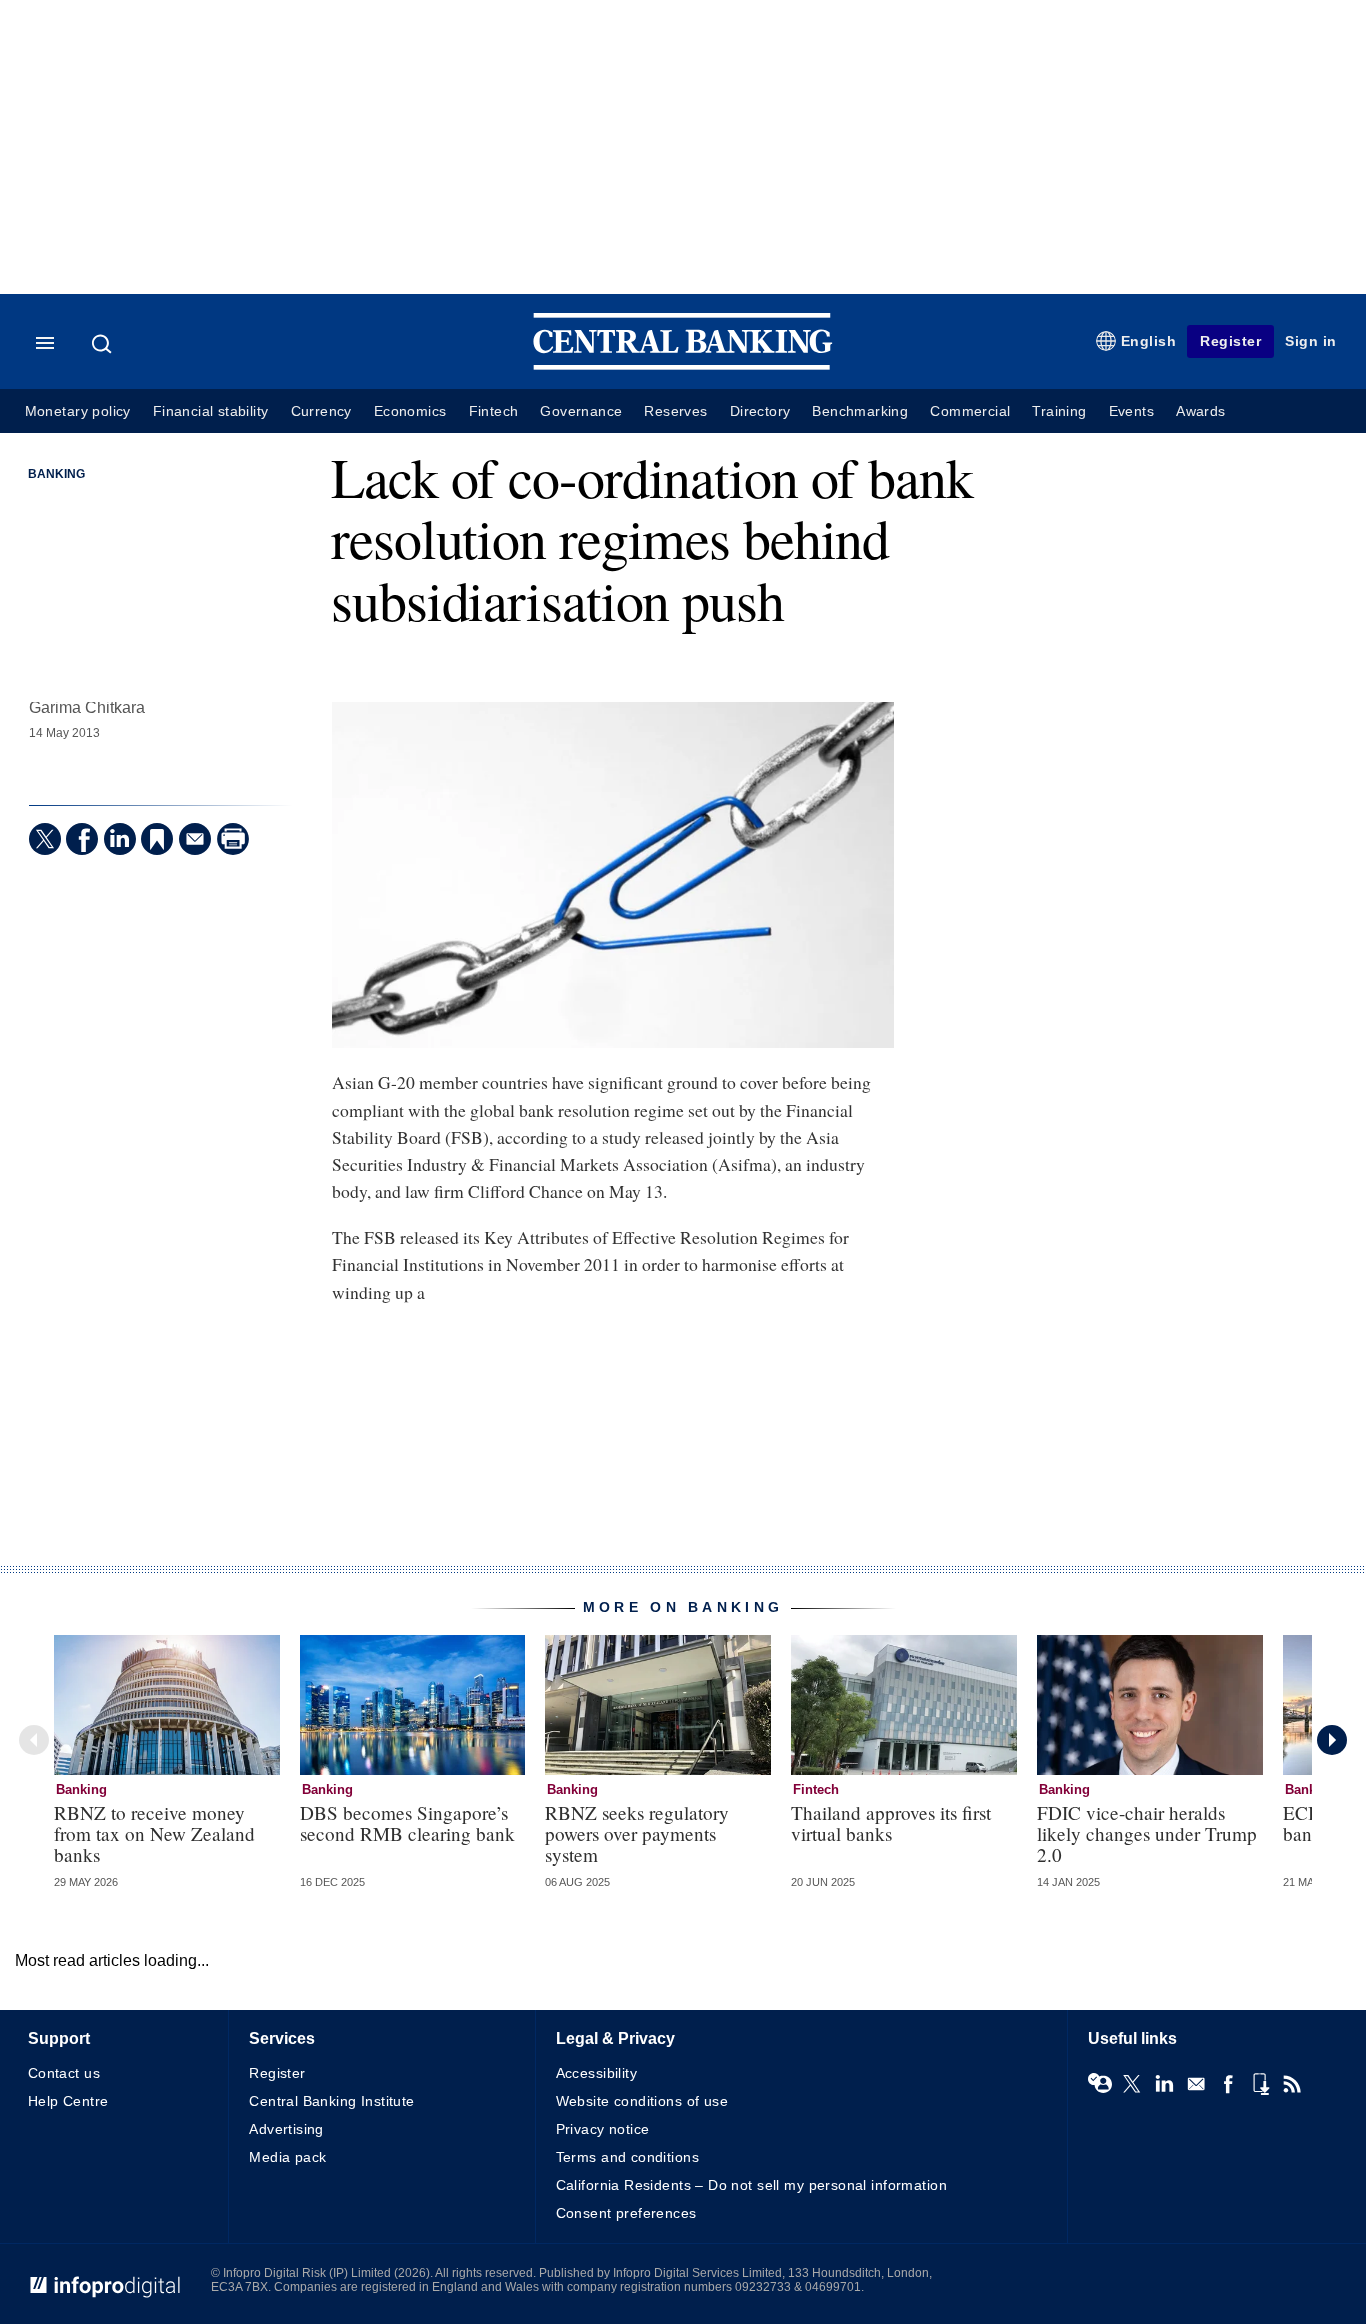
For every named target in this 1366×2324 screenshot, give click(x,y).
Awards (1200, 411)
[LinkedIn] (120, 839)
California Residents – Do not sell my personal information (751, 2185)
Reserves (675, 411)
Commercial (970, 411)
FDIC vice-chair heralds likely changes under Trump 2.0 (1147, 1833)
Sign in (1311, 341)
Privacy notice (603, 2129)
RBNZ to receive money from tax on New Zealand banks (154, 1833)
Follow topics (1100, 2084)
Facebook (1228, 2084)
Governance (581, 411)
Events (1131, 411)
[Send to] (195, 839)
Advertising (286, 2129)
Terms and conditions (627, 2157)
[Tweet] (45, 839)
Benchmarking (860, 411)
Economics (410, 411)
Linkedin (1164, 2084)
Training (1059, 411)
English (1149, 341)
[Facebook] (82, 839)
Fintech (494, 411)
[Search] (104, 344)
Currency (321, 411)
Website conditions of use (642, 2101)
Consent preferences (626, 2213)
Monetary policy (78, 411)
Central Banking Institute (332, 2101)
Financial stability (211, 411)
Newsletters (1196, 2084)
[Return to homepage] (683, 365)
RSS (1292, 2084)
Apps (1260, 2084)
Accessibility (596, 2073)
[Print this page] (233, 839)
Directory (760, 411)
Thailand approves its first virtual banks (891, 1823)
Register (1230, 341)
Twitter (1132, 2084)
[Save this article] (157, 839)
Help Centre (68, 2101)
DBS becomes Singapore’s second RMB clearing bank (407, 1823)
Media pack (287, 2157)
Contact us (64, 2073)
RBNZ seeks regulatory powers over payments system (637, 1833)
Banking (56, 474)
